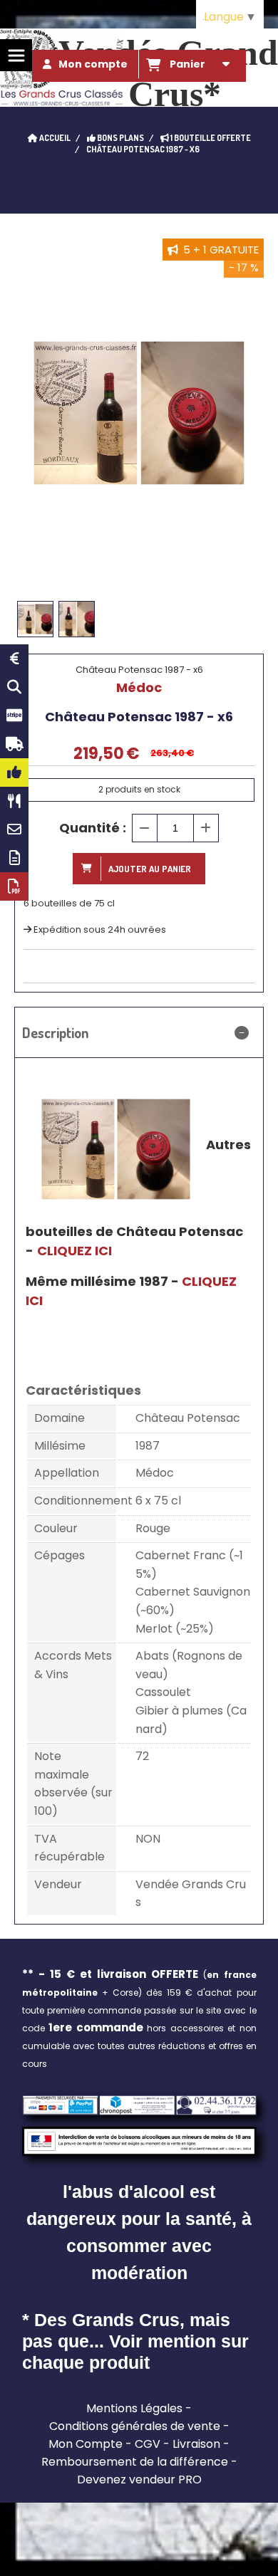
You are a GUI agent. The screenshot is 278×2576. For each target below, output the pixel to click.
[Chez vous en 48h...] (14, 744)
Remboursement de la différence (135, 2462)
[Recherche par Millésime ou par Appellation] (14, 687)
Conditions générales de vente (135, 2426)
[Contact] (14, 829)
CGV (148, 2444)
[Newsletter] (14, 858)
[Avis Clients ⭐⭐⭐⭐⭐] (14, 773)
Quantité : (93, 828)
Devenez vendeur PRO (139, 2480)
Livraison (196, 2444)
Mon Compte (86, 2444)
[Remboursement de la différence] (14, 659)
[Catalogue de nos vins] (14, 886)
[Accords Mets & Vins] (14, 801)
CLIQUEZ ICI (74, 1251)
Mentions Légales (134, 2408)
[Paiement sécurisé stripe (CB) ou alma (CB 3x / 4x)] (14, 716)
